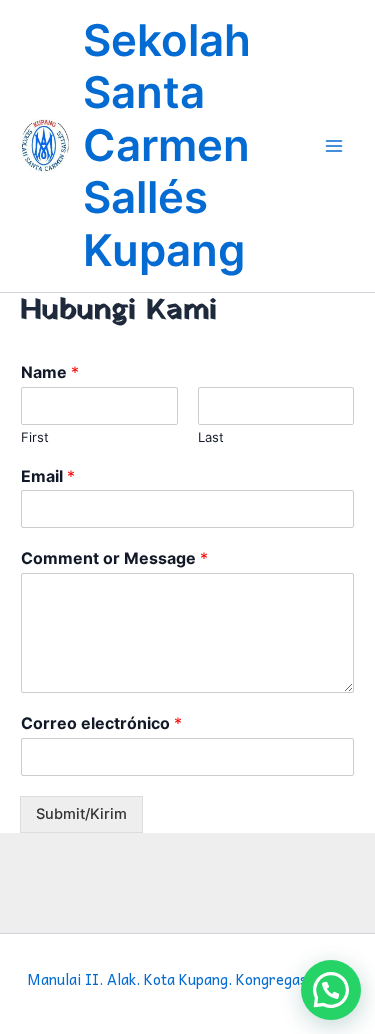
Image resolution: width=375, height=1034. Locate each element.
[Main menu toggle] (334, 146)
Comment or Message (114, 558)
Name (50, 372)
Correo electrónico (101, 723)
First (35, 437)
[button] (331, 990)
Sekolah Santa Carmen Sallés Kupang (167, 145)
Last (211, 437)
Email (48, 476)
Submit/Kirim (81, 814)
